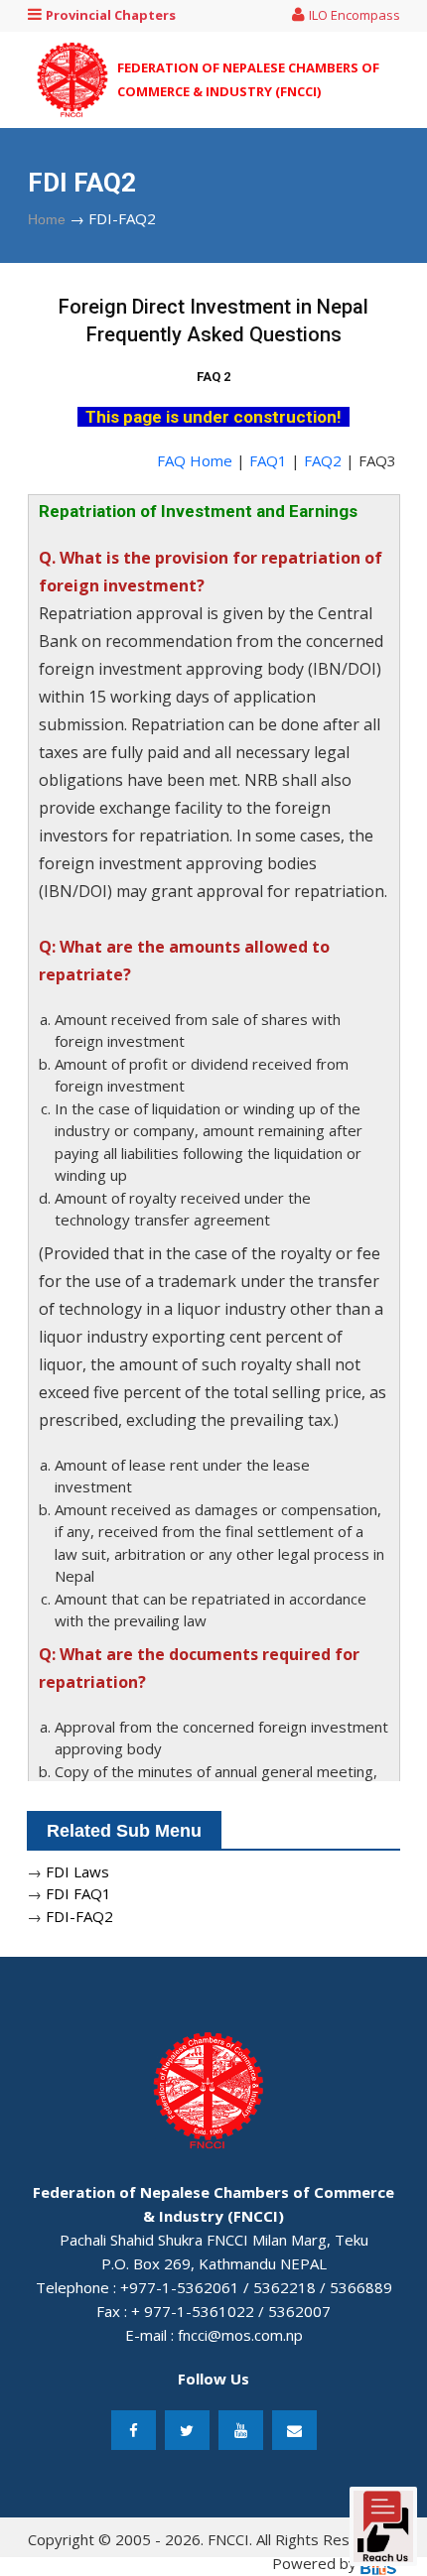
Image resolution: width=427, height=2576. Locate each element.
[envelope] (294, 2430)
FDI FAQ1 (78, 1893)
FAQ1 (270, 460)
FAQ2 (325, 460)
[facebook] (134, 2430)
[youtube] (241, 2430)
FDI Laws (77, 1871)
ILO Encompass (355, 15)
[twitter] (187, 2430)
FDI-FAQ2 (79, 1916)
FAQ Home (195, 460)
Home (47, 219)
